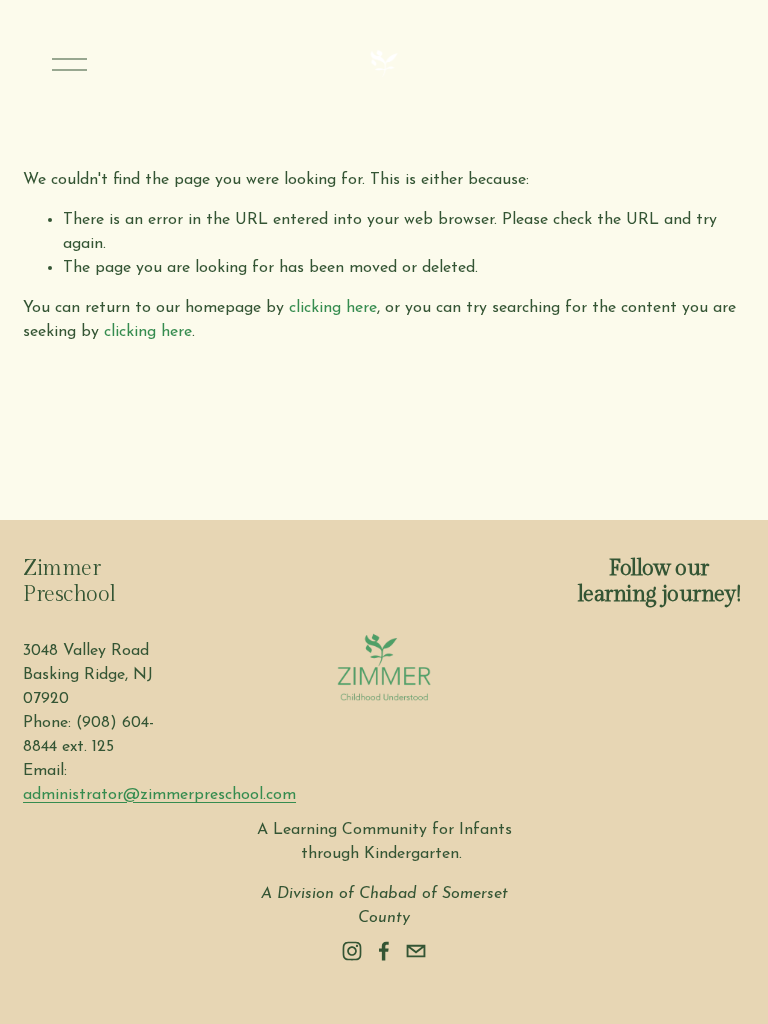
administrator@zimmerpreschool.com (159, 795)
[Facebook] (384, 951)
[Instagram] (352, 951)
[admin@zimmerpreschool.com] (416, 951)
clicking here (333, 308)
